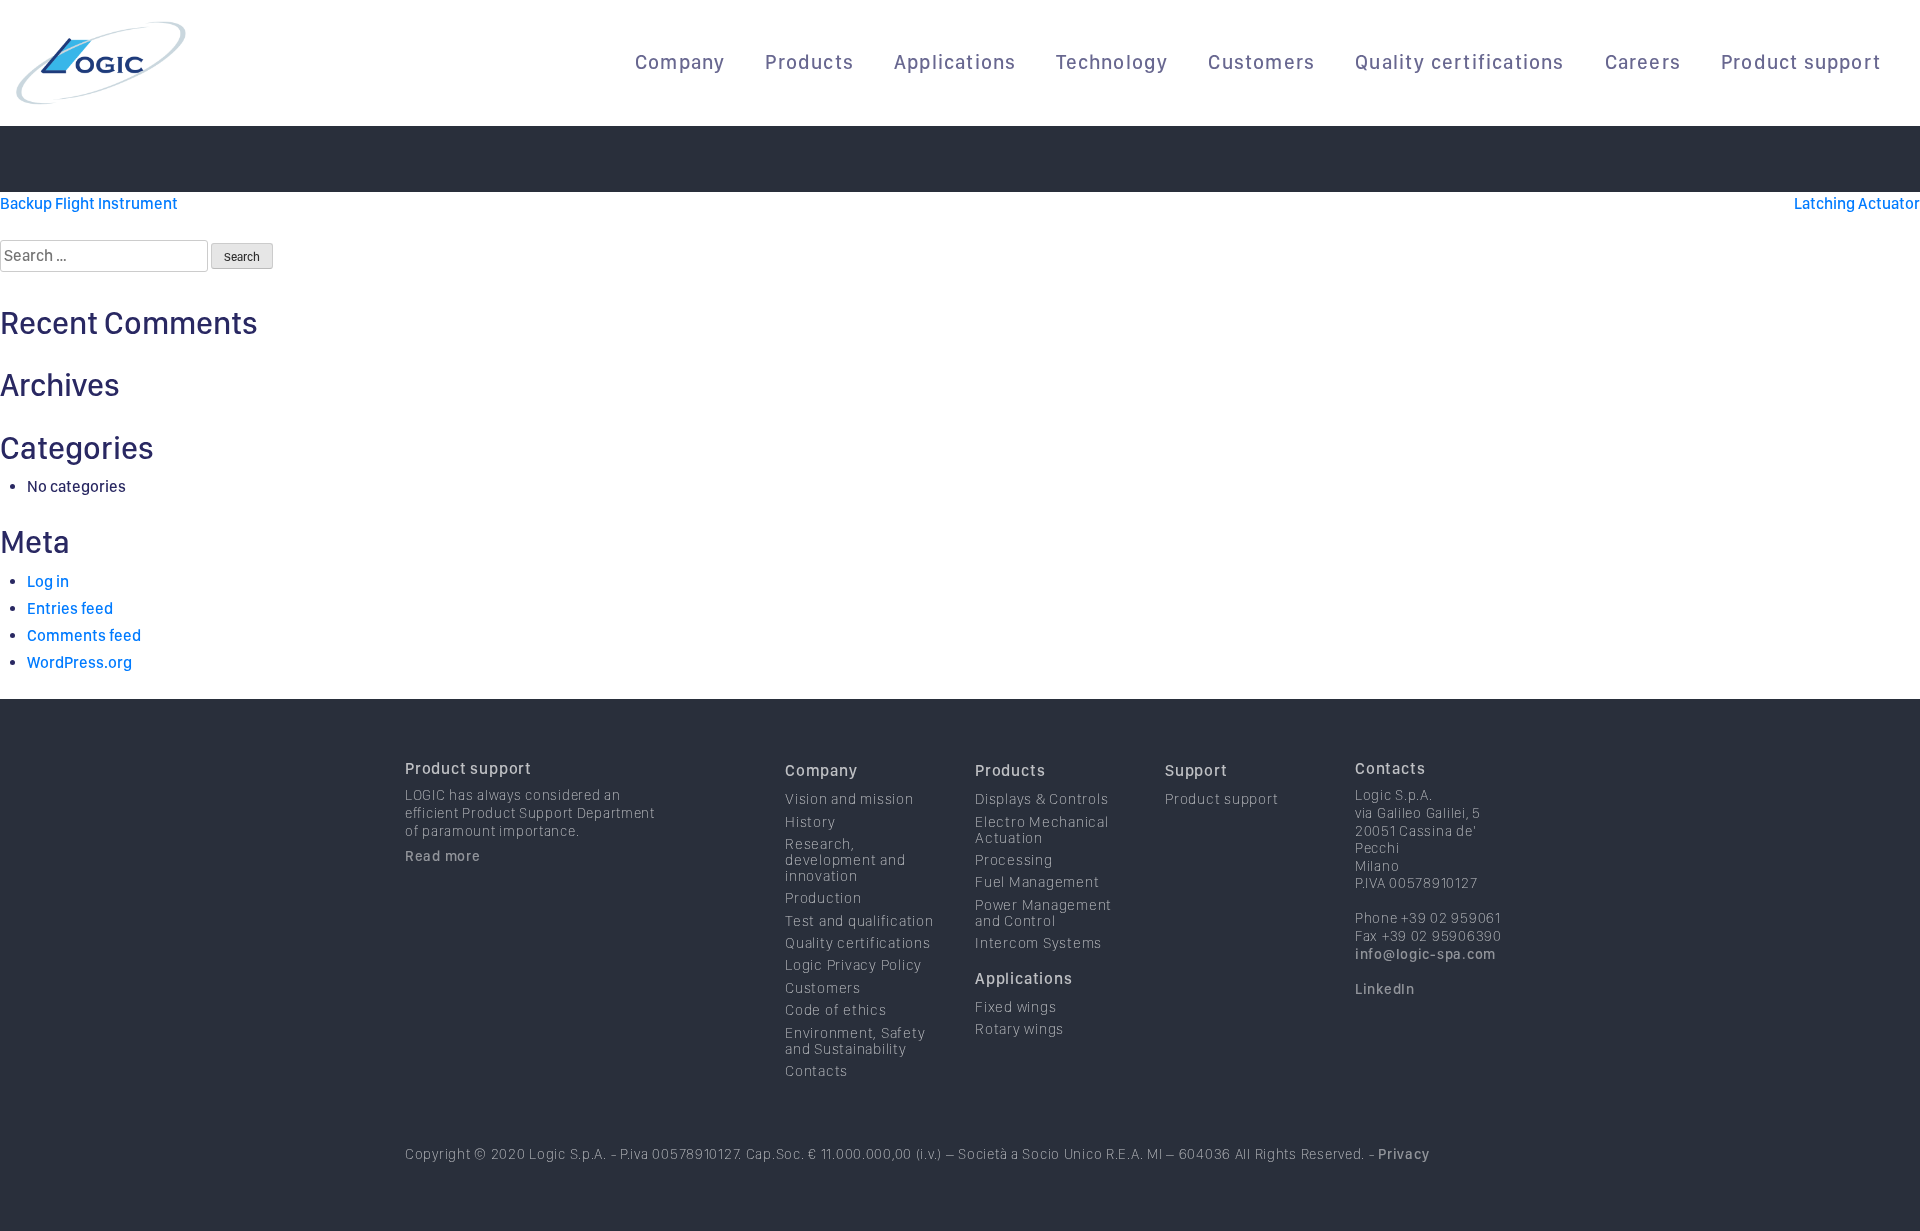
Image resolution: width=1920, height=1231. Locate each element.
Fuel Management (1037, 882)
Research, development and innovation (845, 860)
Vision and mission (849, 799)
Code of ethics (836, 1010)
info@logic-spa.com (1425, 953)
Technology (1112, 62)
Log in (48, 581)
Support (1196, 770)
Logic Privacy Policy (853, 965)
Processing (1014, 860)
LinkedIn (1385, 988)
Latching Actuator (1857, 203)
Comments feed (84, 635)
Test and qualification (859, 921)
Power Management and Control (1043, 913)
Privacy (1403, 1153)
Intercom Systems (1038, 943)
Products (809, 62)
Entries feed (70, 608)
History (810, 822)
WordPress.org (79, 662)
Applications (955, 62)
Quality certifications (1459, 62)
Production (823, 898)
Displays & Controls (1041, 799)
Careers (1643, 62)
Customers (1261, 62)
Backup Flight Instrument (89, 203)
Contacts (816, 1071)
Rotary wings (1019, 1029)
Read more (442, 855)
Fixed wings (1015, 1007)
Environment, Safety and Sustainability (855, 1041)
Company (680, 62)
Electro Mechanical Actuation (1042, 830)
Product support (1801, 62)
